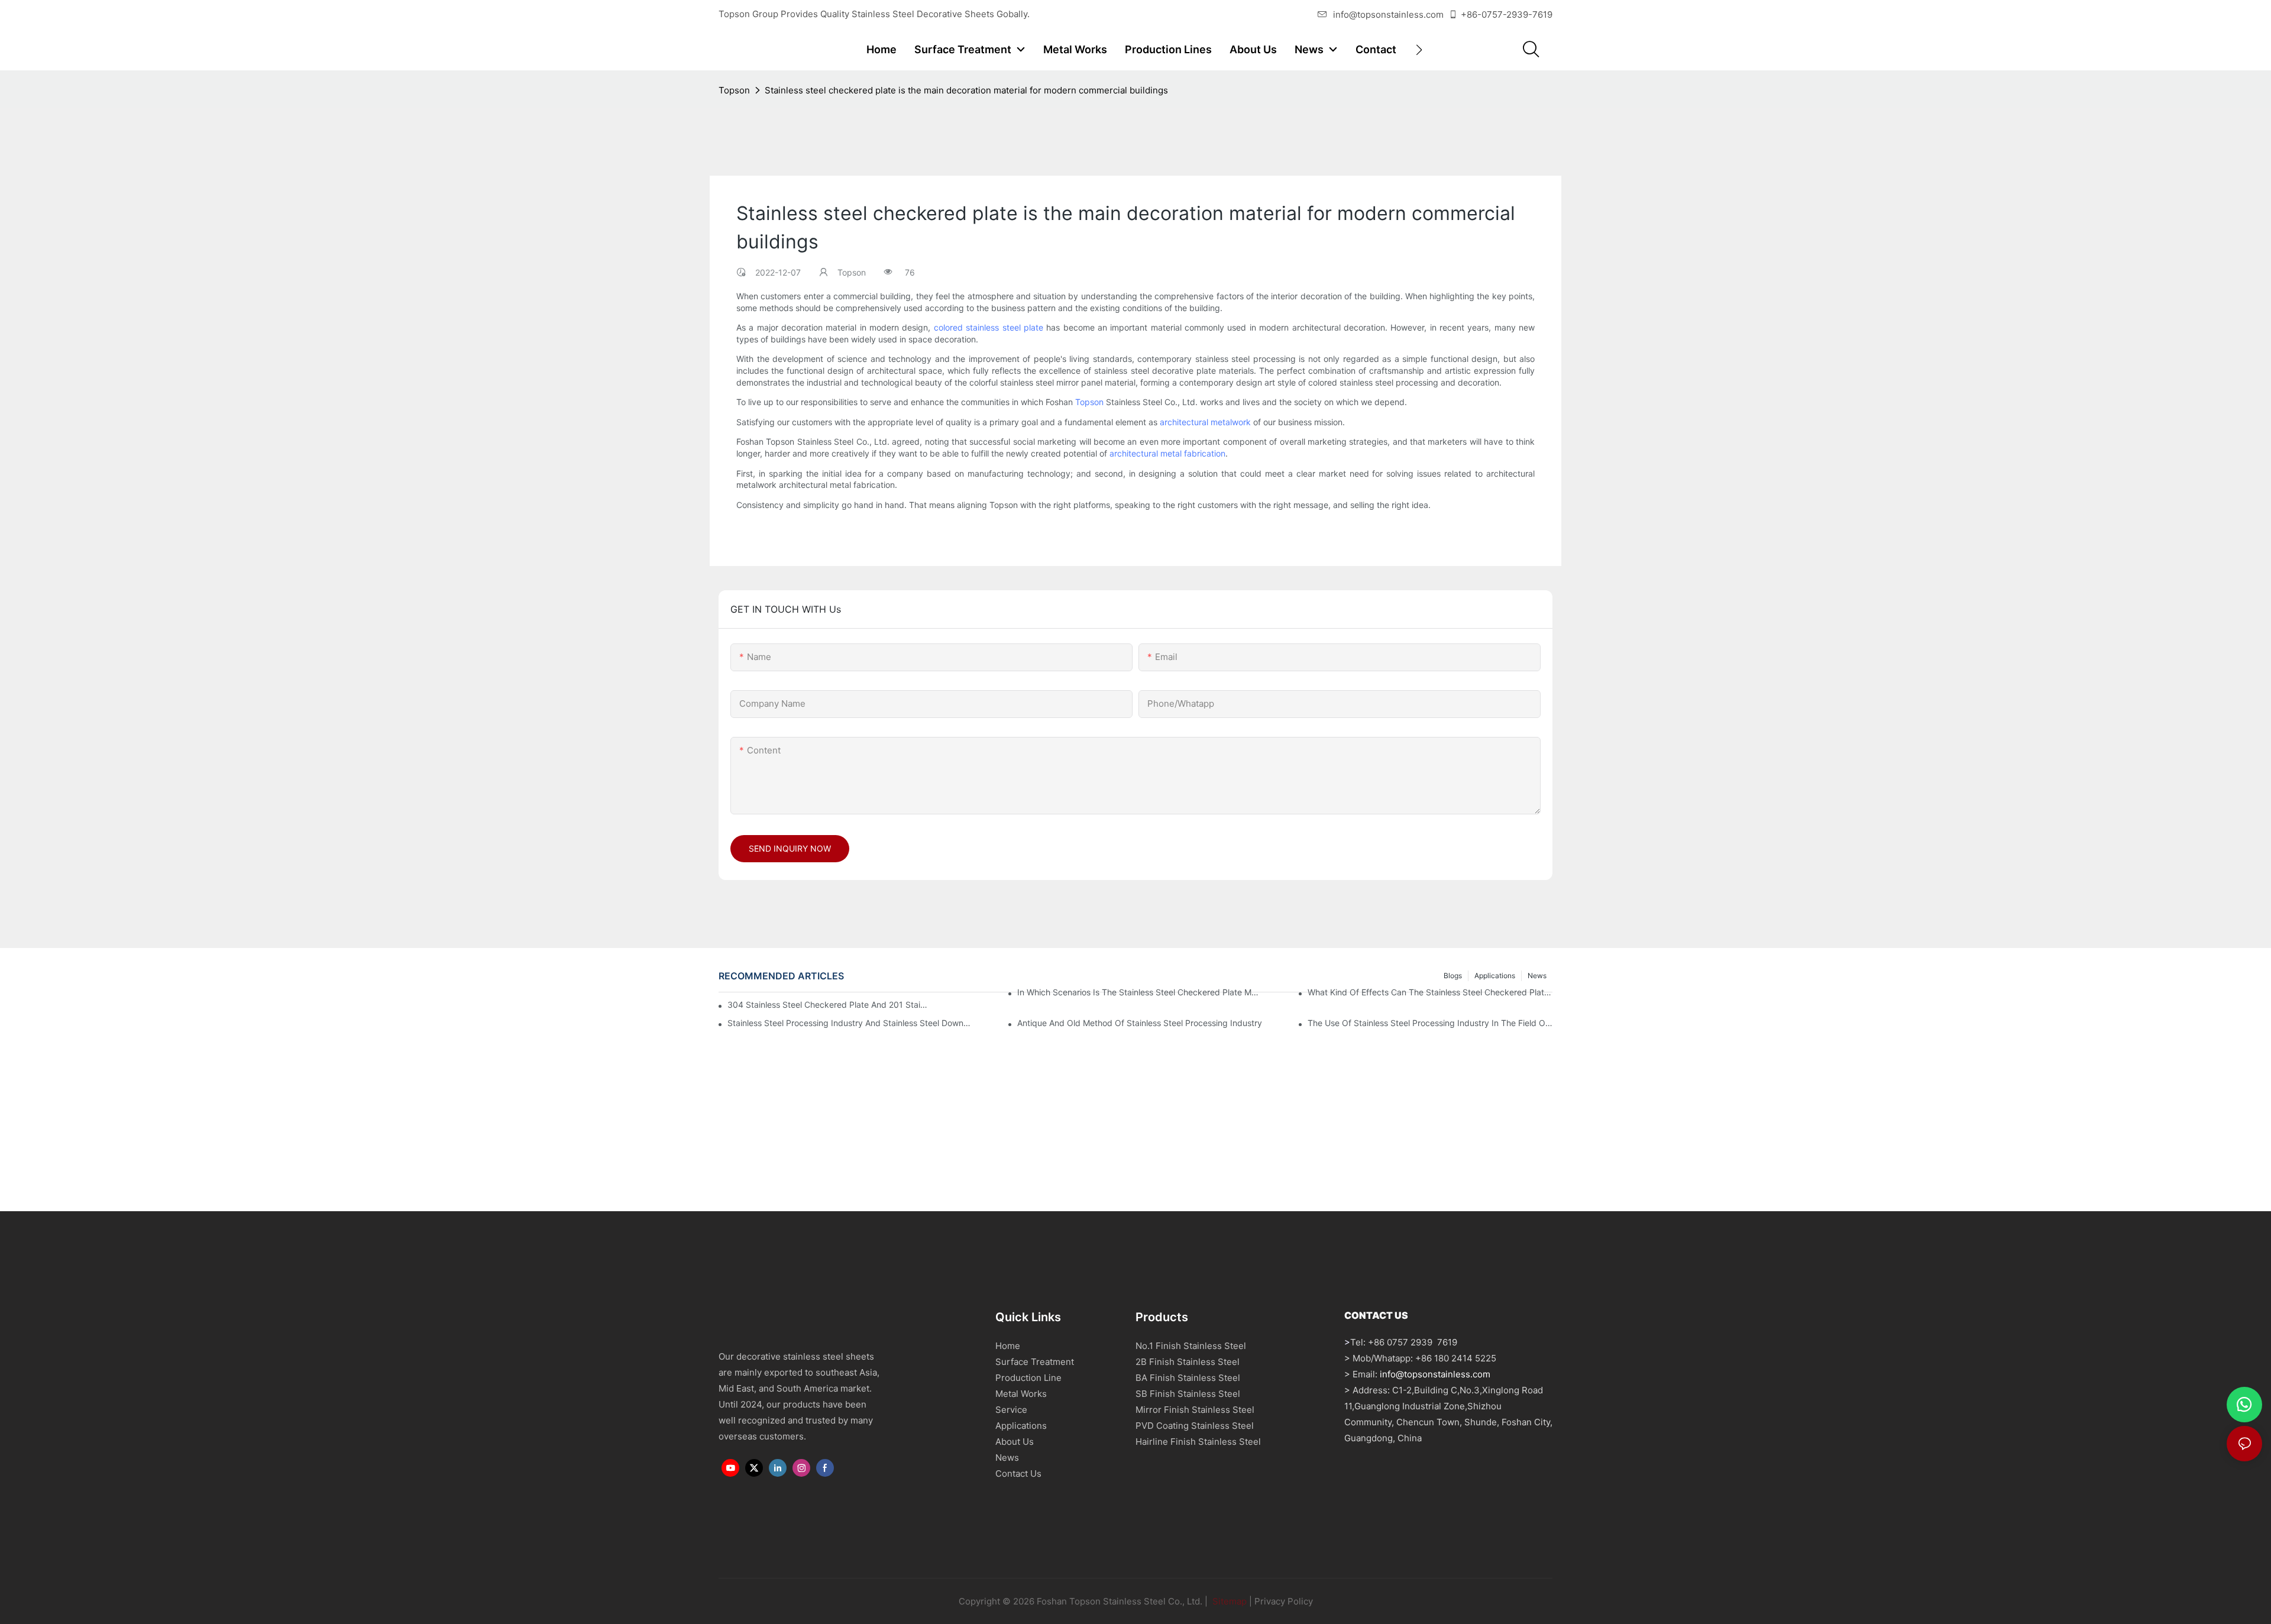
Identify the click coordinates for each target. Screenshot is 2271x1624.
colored (950, 327)
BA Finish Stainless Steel (1188, 1378)
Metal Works (1021, 1394)
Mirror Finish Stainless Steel (1195, 1410)
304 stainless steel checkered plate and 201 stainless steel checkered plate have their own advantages (829, 1005)
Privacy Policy (1284, 1601)
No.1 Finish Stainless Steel (1191, 1346)
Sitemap (1228, 1601)
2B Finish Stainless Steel (1188, 1362)
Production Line (1028, 1378)
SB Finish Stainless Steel (1188, 1394)
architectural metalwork (1205, 422)
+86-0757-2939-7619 (1507, 14)
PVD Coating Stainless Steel (1195, 1426)
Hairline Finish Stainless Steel (1198, 1442)
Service (1011, 1410)
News (1007, 1458)
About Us (1015, 1442)
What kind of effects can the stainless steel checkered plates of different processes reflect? (1430, 992)
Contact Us (1018, 1473)
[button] (1419, 50)
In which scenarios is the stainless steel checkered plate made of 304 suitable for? (1140, 992)
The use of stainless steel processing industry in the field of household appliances (1430, 1023)
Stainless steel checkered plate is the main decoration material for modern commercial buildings (966, 90)
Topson (734, 90)
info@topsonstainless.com (1388, 14)
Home (1008, 1346)
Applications (1021, 1426)
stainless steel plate (1005, 327)
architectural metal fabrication (1167, 453)
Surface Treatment (1035, 1362)
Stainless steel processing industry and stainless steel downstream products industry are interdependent (850, 1023)
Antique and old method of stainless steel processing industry (1140, 1023)
